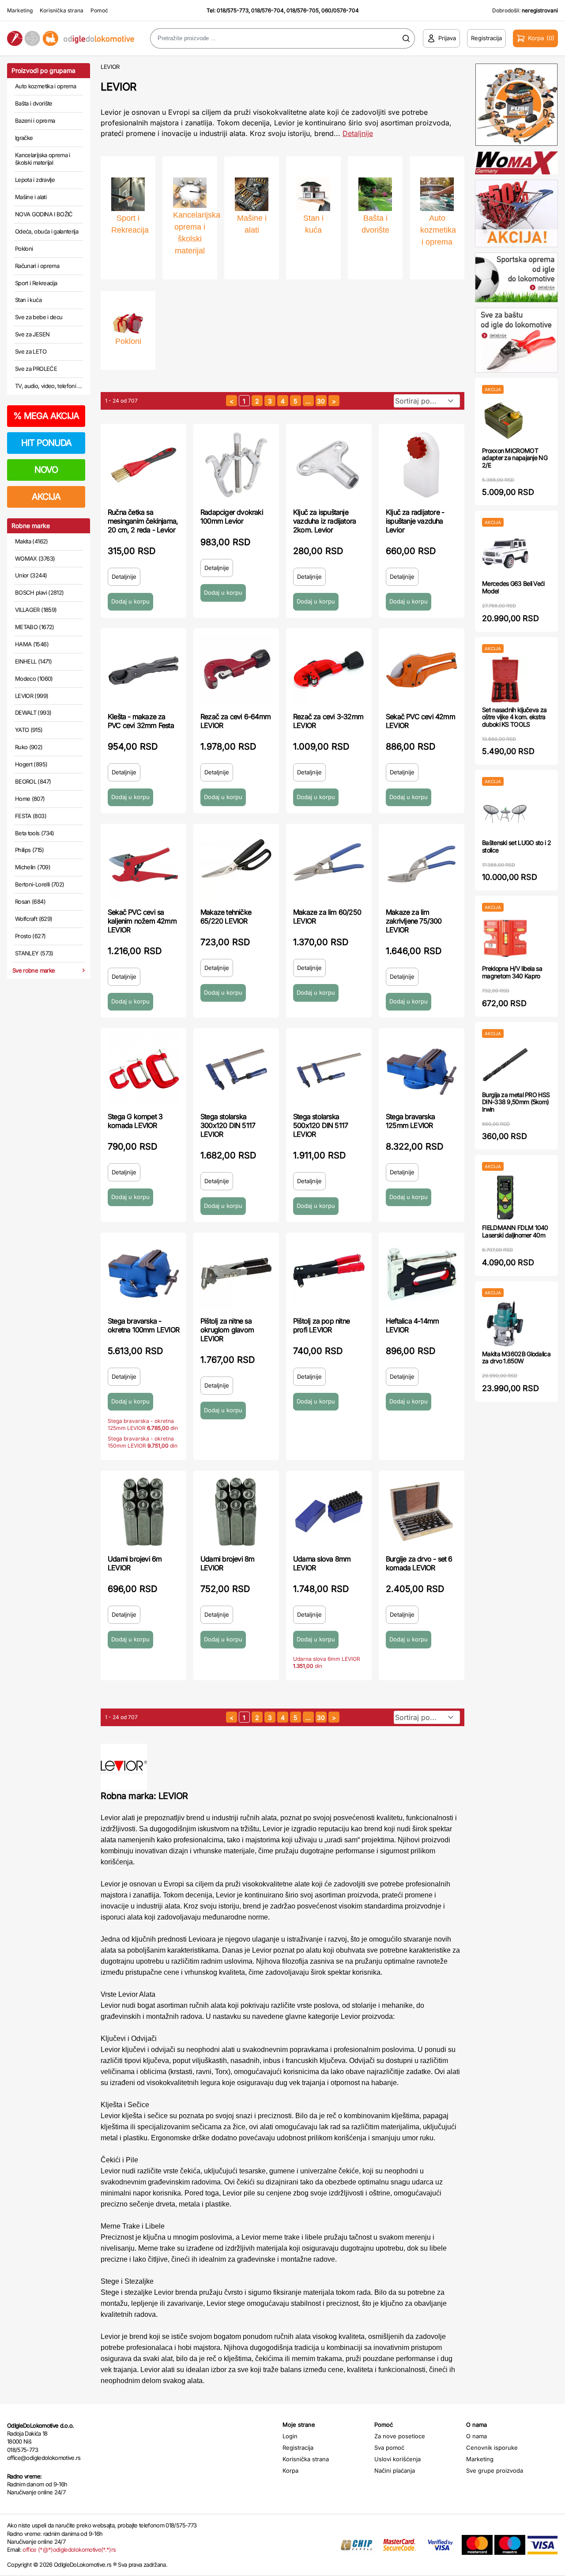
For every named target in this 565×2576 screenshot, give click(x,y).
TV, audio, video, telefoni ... (49, 386)
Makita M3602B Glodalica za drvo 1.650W (516, 1358)
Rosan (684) (30, 901)
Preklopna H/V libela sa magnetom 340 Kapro (512, 972)
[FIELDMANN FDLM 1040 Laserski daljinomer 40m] (505, 1197)
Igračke (24, 138)
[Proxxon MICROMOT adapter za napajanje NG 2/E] (505, 421)
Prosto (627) (30, 936)
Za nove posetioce (400, 2436)
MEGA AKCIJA (46, 416)
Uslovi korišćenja (397, 2459)
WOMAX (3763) (35, 558)
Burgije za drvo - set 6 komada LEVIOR (419, 1563)
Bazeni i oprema (35, 121)
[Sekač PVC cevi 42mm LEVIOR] (422, 669)
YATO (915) (29, 730)
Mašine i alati (31, 197)
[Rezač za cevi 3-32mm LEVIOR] (329, 669)
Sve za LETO (31, 351)
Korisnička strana (62, 10)
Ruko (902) (29, 747)
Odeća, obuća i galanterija (47, 231)
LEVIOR (110, 67)
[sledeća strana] (334, 401)
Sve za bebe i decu (39, 317)
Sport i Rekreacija (36, 283)
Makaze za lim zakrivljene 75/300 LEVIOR (414, 921)
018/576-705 (303, 10)
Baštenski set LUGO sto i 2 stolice (516, 846)
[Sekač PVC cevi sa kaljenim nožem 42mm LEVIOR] (143, 865)
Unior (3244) (31, 575)
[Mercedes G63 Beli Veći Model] (505, 553)
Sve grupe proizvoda (495, 2470)
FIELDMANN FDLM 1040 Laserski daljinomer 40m (515, 1231)
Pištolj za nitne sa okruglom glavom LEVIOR (227, 1330)
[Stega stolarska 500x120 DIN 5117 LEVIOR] (329, 1069)
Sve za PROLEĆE (36, 369)
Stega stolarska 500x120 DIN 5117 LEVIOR (320, 1125)
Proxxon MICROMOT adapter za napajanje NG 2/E (515, 458)
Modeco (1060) (34, 679)
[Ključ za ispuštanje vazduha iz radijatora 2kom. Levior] (329, 465)
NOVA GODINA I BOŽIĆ (44, 214)
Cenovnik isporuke (492, 2448)
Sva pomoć (389, 2448)
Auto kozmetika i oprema (45, 86)
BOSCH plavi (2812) (39, 592)
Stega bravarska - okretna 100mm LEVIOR (143, 1325)
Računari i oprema (37, 266)
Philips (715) (30, 850)
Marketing (20, 10)
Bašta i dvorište (34, 103)
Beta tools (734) (35, 833)
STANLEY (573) (34, 953)
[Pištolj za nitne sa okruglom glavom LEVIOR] (236, 1274)
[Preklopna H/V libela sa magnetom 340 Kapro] (505, 938)
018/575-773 (233, 10)
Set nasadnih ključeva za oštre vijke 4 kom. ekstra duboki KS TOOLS (514, 717)
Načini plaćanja (395, 2470)
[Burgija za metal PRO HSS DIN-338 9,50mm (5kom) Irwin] (505, 1065)
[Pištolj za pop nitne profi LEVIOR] (329, 1274)
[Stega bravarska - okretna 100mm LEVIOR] (143, 1274)
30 (321, 401)
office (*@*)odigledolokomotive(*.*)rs (69, 2550)
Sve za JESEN (32, 334)
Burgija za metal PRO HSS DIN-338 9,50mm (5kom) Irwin (516, 1102)
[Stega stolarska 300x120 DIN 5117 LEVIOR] (236, 1069)
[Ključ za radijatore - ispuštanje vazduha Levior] (422, 465)
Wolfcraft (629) (34, 919)
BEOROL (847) (33, 781)
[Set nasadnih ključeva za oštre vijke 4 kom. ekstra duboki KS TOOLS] (505, 680)
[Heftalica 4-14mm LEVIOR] (422, 1274)
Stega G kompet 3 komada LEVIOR (135, 1121)
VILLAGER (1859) (36, 610)
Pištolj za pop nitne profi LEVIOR (321, 1325)
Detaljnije (358, 133)
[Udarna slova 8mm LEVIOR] (329, 1512)
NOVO (46, 470)
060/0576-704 (340, 10)
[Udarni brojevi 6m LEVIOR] (143, 1512)
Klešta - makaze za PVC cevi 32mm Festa (141, 721)
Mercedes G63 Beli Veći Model (513, 587)
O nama (476, 2436)
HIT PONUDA (46, 443)
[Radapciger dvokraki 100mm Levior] (236, 465)
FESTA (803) (31, 816)
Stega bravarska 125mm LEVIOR (410, 1121)
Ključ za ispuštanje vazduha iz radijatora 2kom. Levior (324, 521)
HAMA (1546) (32, 644)
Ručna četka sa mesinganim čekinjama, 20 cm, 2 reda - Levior (143, 521)
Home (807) (30, 799)
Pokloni (24, 249)
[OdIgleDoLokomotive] (71, 39)
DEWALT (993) (33, 713)
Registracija (298, 2448)
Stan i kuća (28, 300)
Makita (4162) (32, 541)
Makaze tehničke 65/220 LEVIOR (226, 916)
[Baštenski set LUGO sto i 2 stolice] (505, 813)
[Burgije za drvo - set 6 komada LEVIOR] (422, 1512)
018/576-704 (267, 10)
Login (290, 2436)
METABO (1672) (35, 627)
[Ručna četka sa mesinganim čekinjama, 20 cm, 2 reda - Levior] (143, 465)
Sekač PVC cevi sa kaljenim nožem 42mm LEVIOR (142, 921)
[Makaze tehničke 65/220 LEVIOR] (236, 865)
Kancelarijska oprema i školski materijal (43, 159)
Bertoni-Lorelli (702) (40, 884)
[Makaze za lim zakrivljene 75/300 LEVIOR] (422, 865)
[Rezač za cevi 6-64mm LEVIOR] (236, 669)
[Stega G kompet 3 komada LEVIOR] (143, 1069)
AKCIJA (46, 497)
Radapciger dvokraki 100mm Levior (232, 517)
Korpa (290, 2470)
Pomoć (99, 10)
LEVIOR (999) (32, 696)
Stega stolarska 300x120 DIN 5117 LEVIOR (228, 1125)
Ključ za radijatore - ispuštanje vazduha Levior (415, 521)
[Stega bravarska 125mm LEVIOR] (422, 1069)
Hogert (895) (31, 764)
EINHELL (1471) (33, 661)
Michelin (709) (33, 867)
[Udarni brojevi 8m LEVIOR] (236, 1512)
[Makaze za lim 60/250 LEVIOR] (329, 865)
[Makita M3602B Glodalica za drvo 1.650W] (505, 1324)
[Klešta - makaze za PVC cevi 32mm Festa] (143, 669)
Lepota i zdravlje (35, 180)
